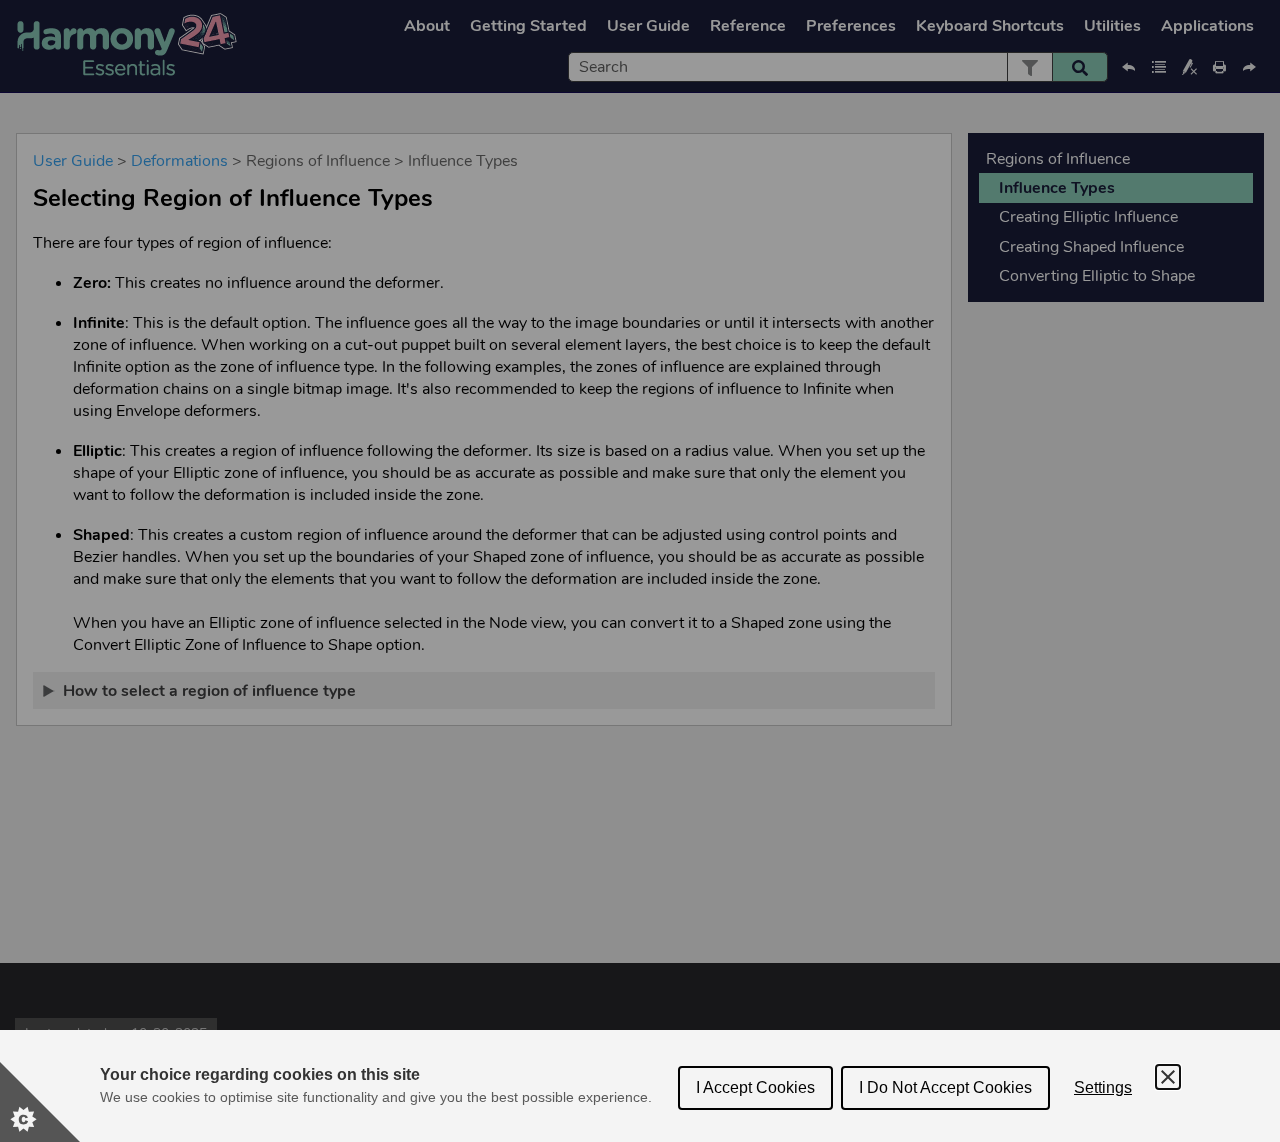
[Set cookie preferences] (40, 1102)
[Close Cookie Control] (1168, 1077)
